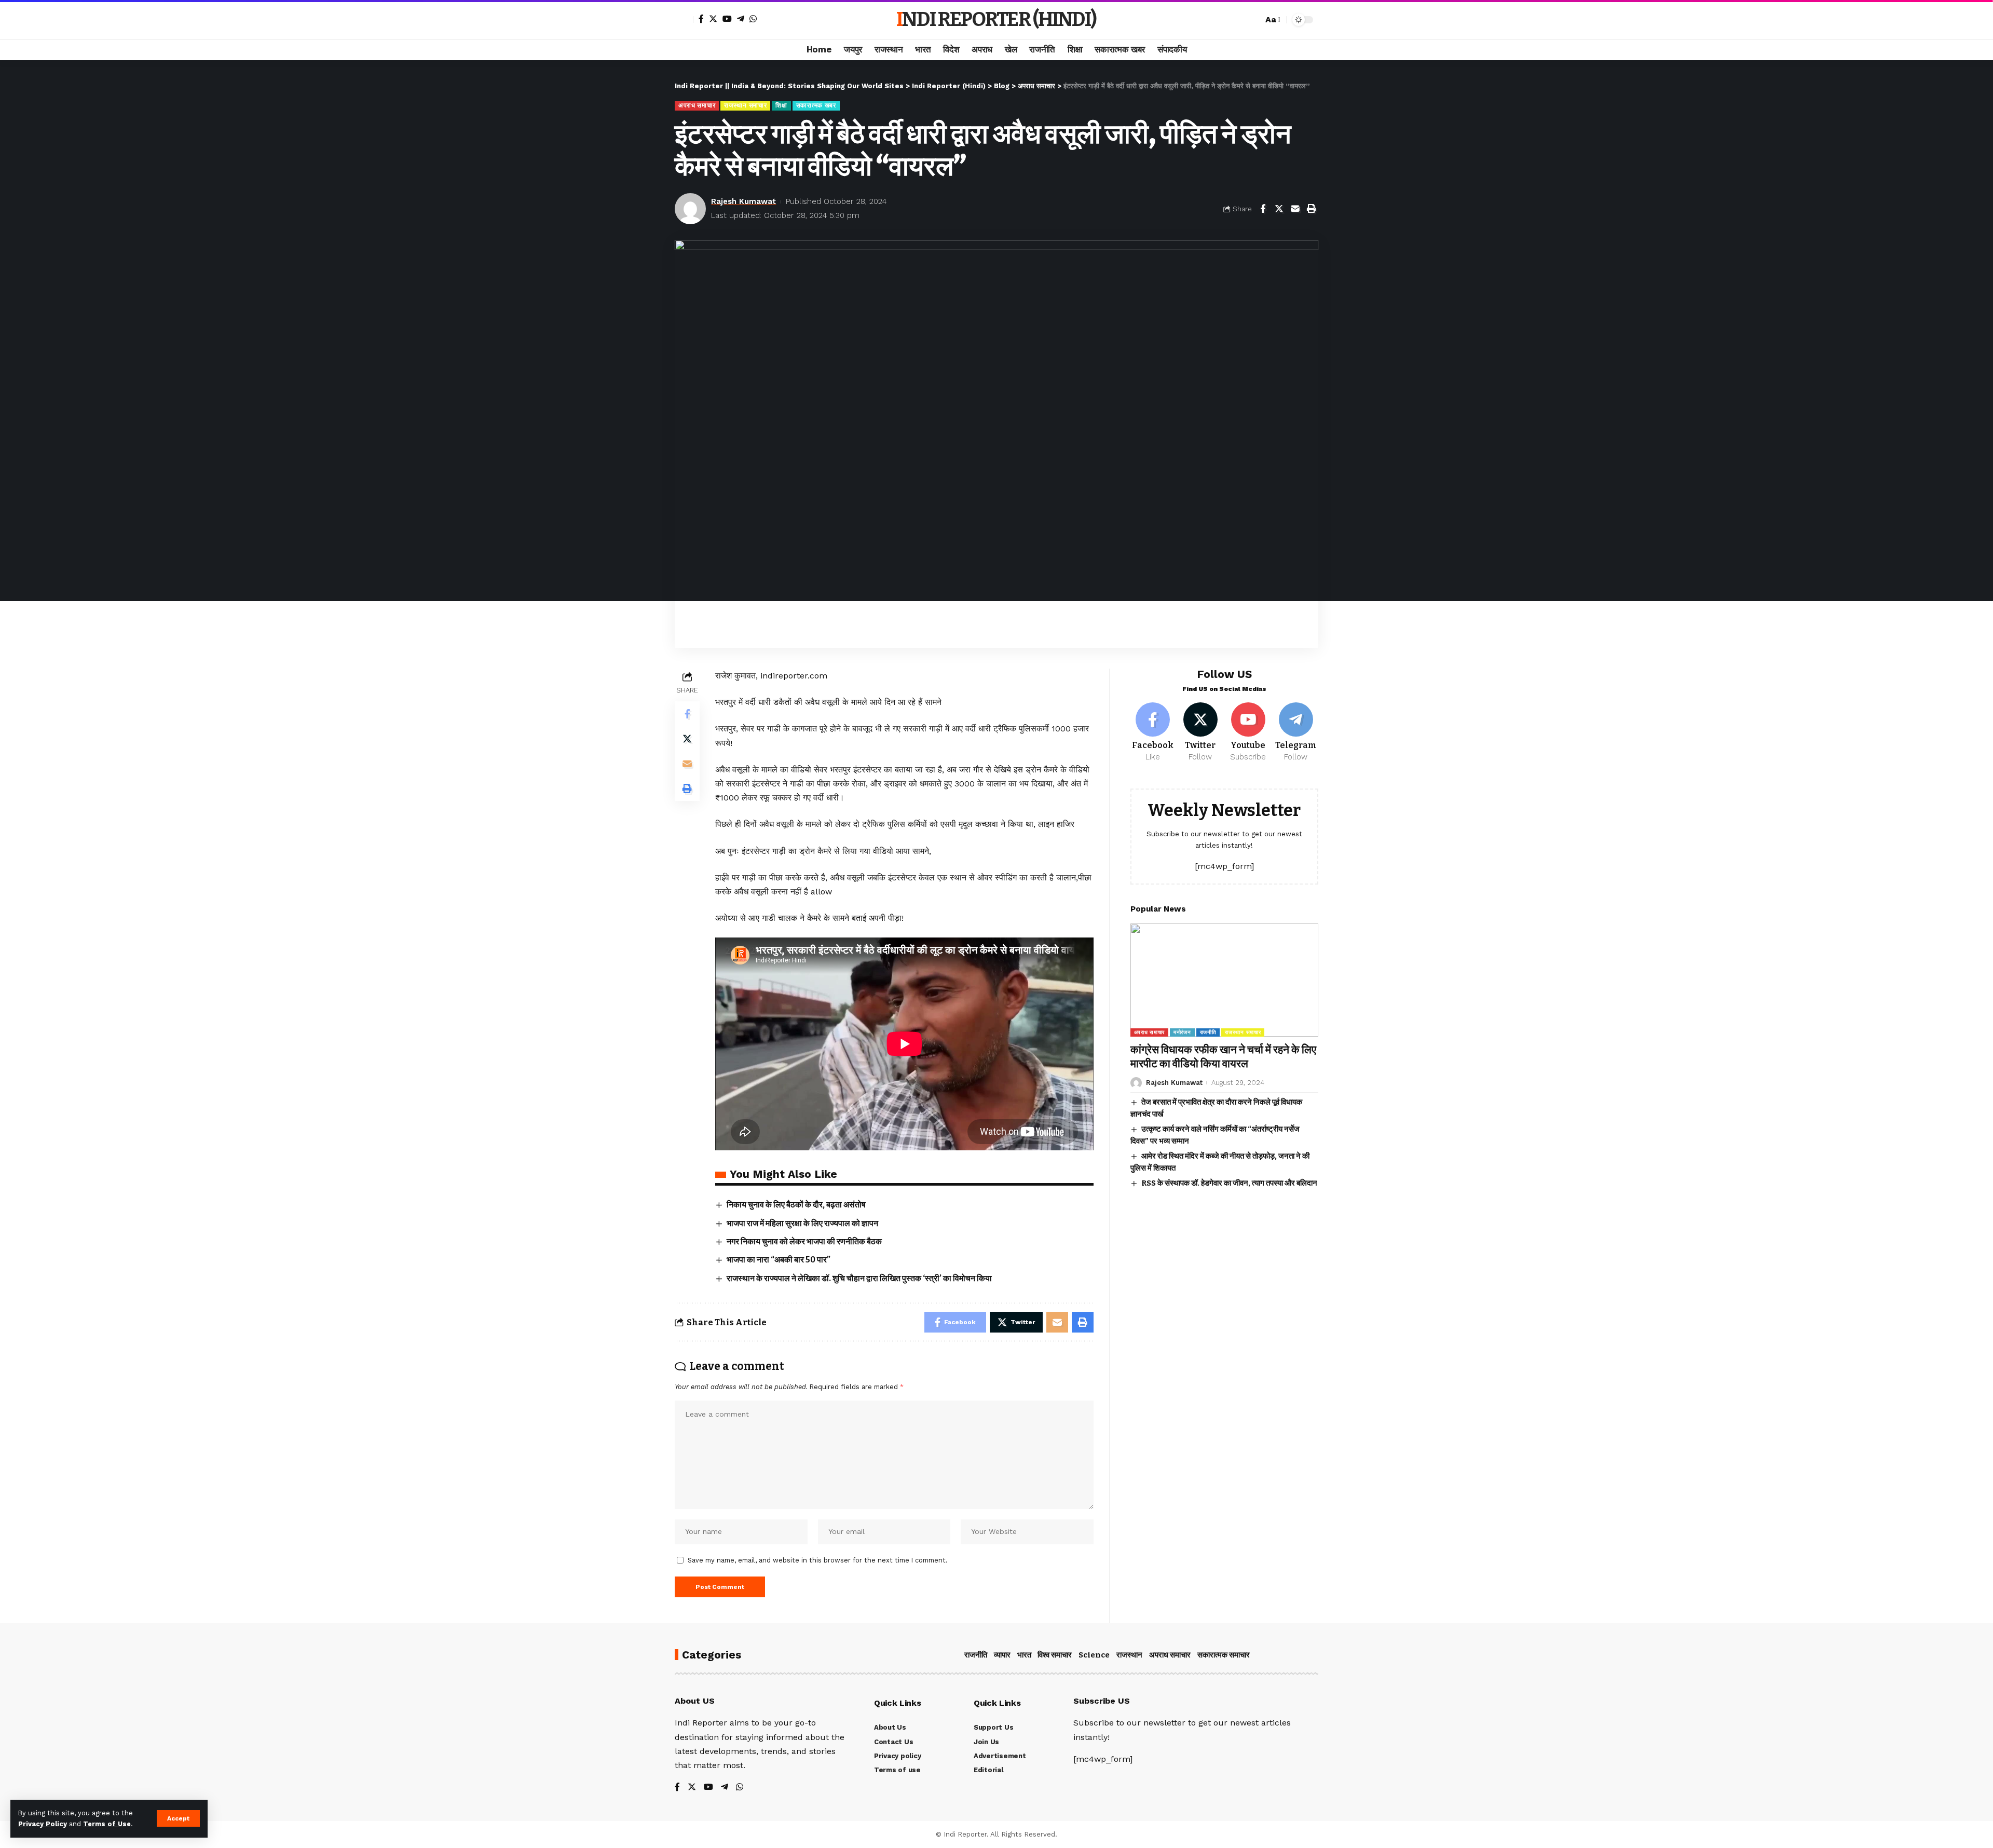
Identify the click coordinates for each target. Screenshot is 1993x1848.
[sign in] (684, 20)
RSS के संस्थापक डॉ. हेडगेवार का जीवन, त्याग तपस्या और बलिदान (1229, 1183)
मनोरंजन (1182, 1032)
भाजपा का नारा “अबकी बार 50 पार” (779, 1260)
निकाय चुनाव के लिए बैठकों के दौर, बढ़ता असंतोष (796, 1205)
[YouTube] (727, 19)
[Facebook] (701, 19)
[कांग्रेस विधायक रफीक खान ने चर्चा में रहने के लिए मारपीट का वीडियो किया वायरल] (1224, 980)
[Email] (1295, 209)
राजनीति (1208, 1032)
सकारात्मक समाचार (1224, 1655)
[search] (1252, 20)
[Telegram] (741, 19)
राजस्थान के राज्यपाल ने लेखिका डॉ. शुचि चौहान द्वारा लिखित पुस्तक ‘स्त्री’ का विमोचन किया (859, 1278)
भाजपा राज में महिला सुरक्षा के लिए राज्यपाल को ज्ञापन (802, 1223)
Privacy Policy (43, 1824)
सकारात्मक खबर (816, 105)
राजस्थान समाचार (745, 105)
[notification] (1237, 20)
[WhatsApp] (753, 19)
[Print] (1311, 209)
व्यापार (1002, 1655)
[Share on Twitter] (1279, 209)
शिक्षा (781, 105)
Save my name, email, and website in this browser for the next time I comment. (818, 1560)
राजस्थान (1129, 1655)
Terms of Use (107, 1824)
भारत (1024, 1655)
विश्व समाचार (1055, 1655)
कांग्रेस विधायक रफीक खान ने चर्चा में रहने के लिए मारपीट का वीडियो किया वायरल (1223, 1057)
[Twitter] (713, 19)
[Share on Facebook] (1263, 209)
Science (1094, 1655)
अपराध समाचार (697, 105)
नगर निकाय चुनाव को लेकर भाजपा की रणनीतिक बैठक (804, 1241)
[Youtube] (1248, 732)
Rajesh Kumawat (743, 201)
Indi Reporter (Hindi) (996, 19)
